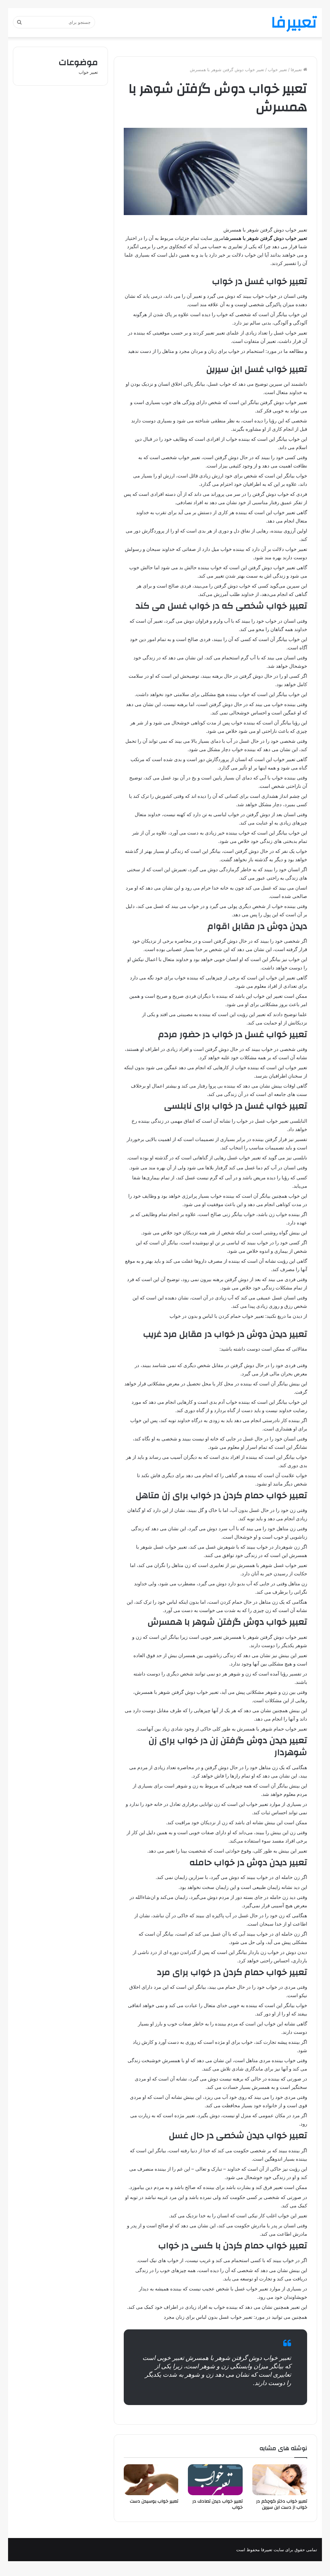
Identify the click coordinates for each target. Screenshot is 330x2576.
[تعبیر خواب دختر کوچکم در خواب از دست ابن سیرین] (280, 2480)
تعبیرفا (297, 70)
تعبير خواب (277, 70)
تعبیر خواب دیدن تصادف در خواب (218, 2504)
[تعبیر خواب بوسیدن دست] (151, 2480)
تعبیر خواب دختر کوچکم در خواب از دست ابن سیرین (282, 2504)
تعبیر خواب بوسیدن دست (154, 2501)
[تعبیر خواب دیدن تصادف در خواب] (215, 2480)
